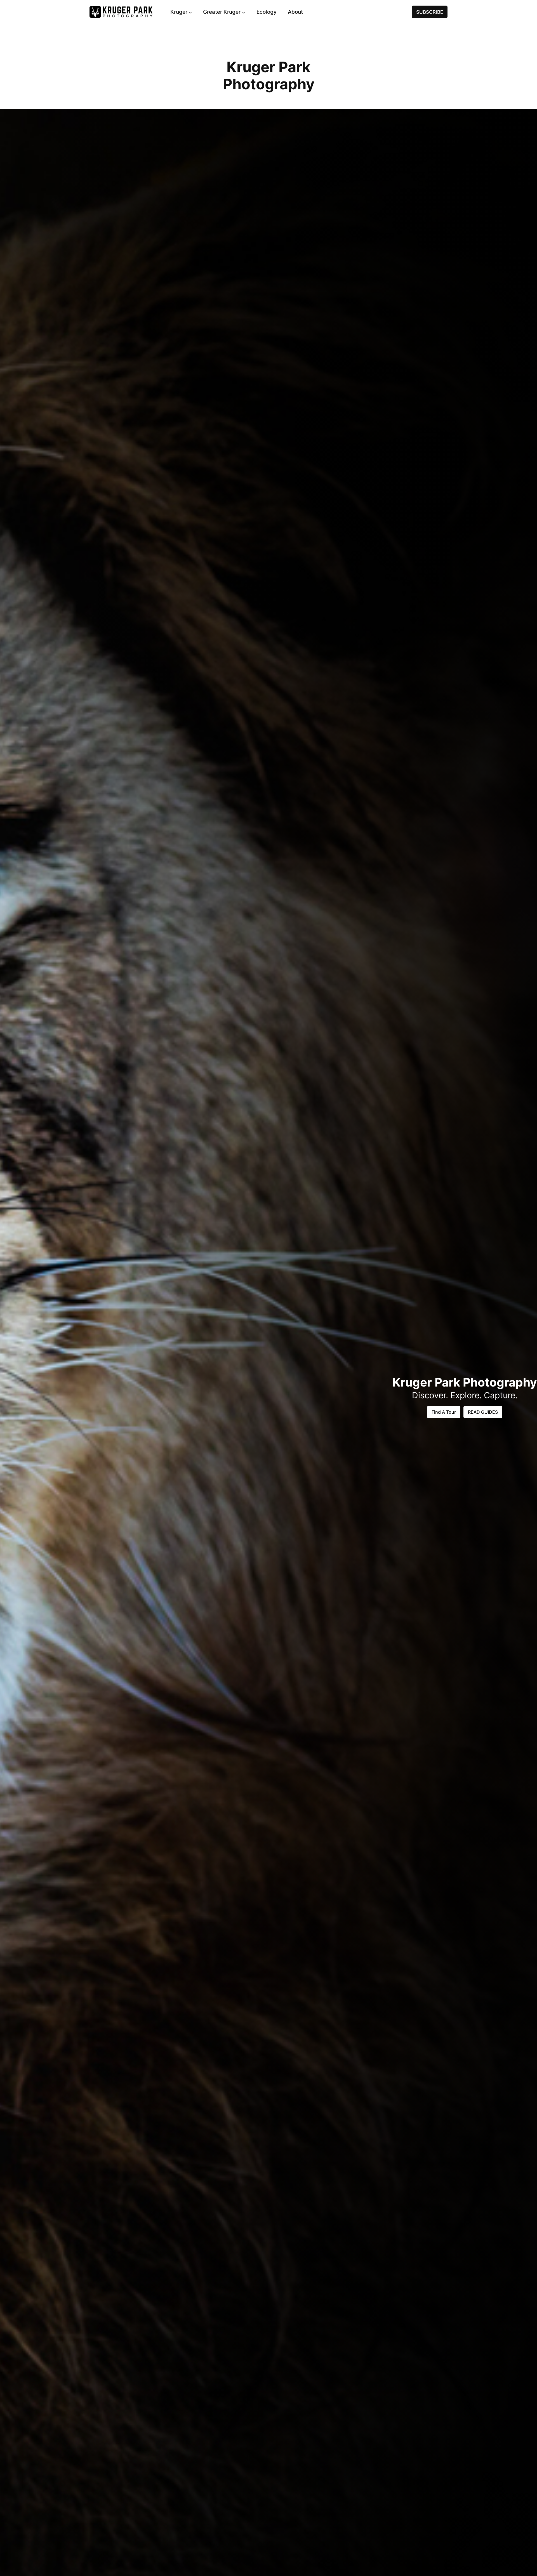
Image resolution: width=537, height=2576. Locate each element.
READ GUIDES (483, 1412)
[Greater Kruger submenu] (244, 12)
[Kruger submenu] (190, 12)
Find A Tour (444, 1412)
